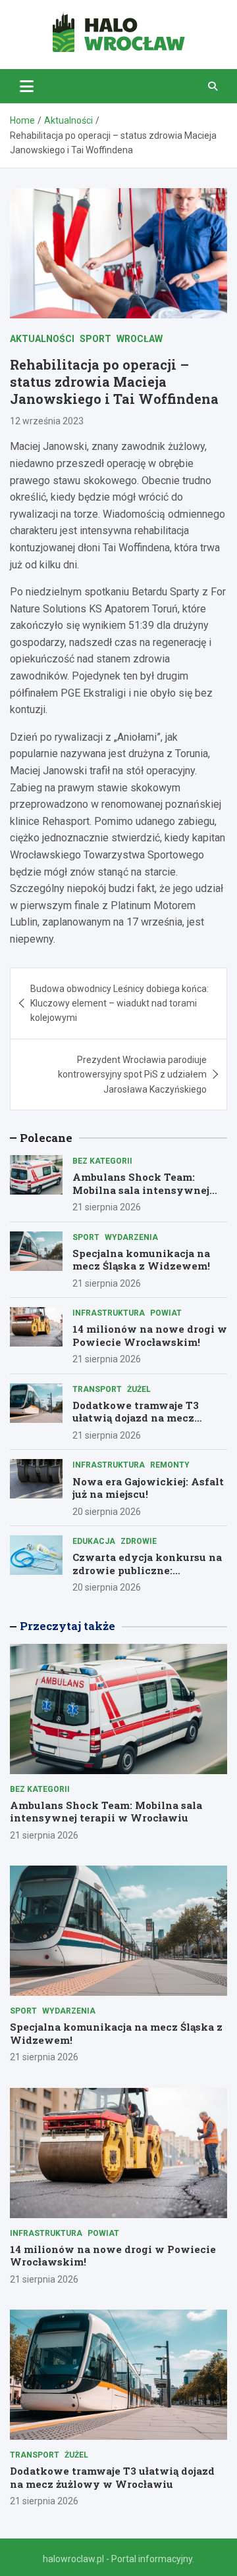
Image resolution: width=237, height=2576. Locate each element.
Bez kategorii (102, 1161)
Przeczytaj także (67, 1626)
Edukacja (94, 1541)
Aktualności (42, 339)
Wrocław (140, 339)
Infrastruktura (109, 1313)
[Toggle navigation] (27, 86)
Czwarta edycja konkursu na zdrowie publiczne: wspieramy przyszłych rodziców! (147, 1576)
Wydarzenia (131, 1237)
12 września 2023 (47, 421)
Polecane (46, 1138)
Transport (97, 1389)
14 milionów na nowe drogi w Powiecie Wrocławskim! (150, 1335)
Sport (95, 339)
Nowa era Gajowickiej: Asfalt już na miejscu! (148, 1488)
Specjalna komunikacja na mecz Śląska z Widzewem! (141, 1260)
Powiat (166, 1313)
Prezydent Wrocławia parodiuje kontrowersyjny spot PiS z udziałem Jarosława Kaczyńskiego (132, 1075)
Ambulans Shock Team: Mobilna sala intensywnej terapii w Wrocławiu (141, 1190)
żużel (139, 1389)
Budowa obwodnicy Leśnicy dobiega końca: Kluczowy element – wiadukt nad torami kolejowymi (119, 1003)
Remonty (170, 1465)
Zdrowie (139, 1541)
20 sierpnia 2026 (107, 1512)
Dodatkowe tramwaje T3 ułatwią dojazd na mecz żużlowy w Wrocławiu (136, 1418)
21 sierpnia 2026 (107, 1207)
